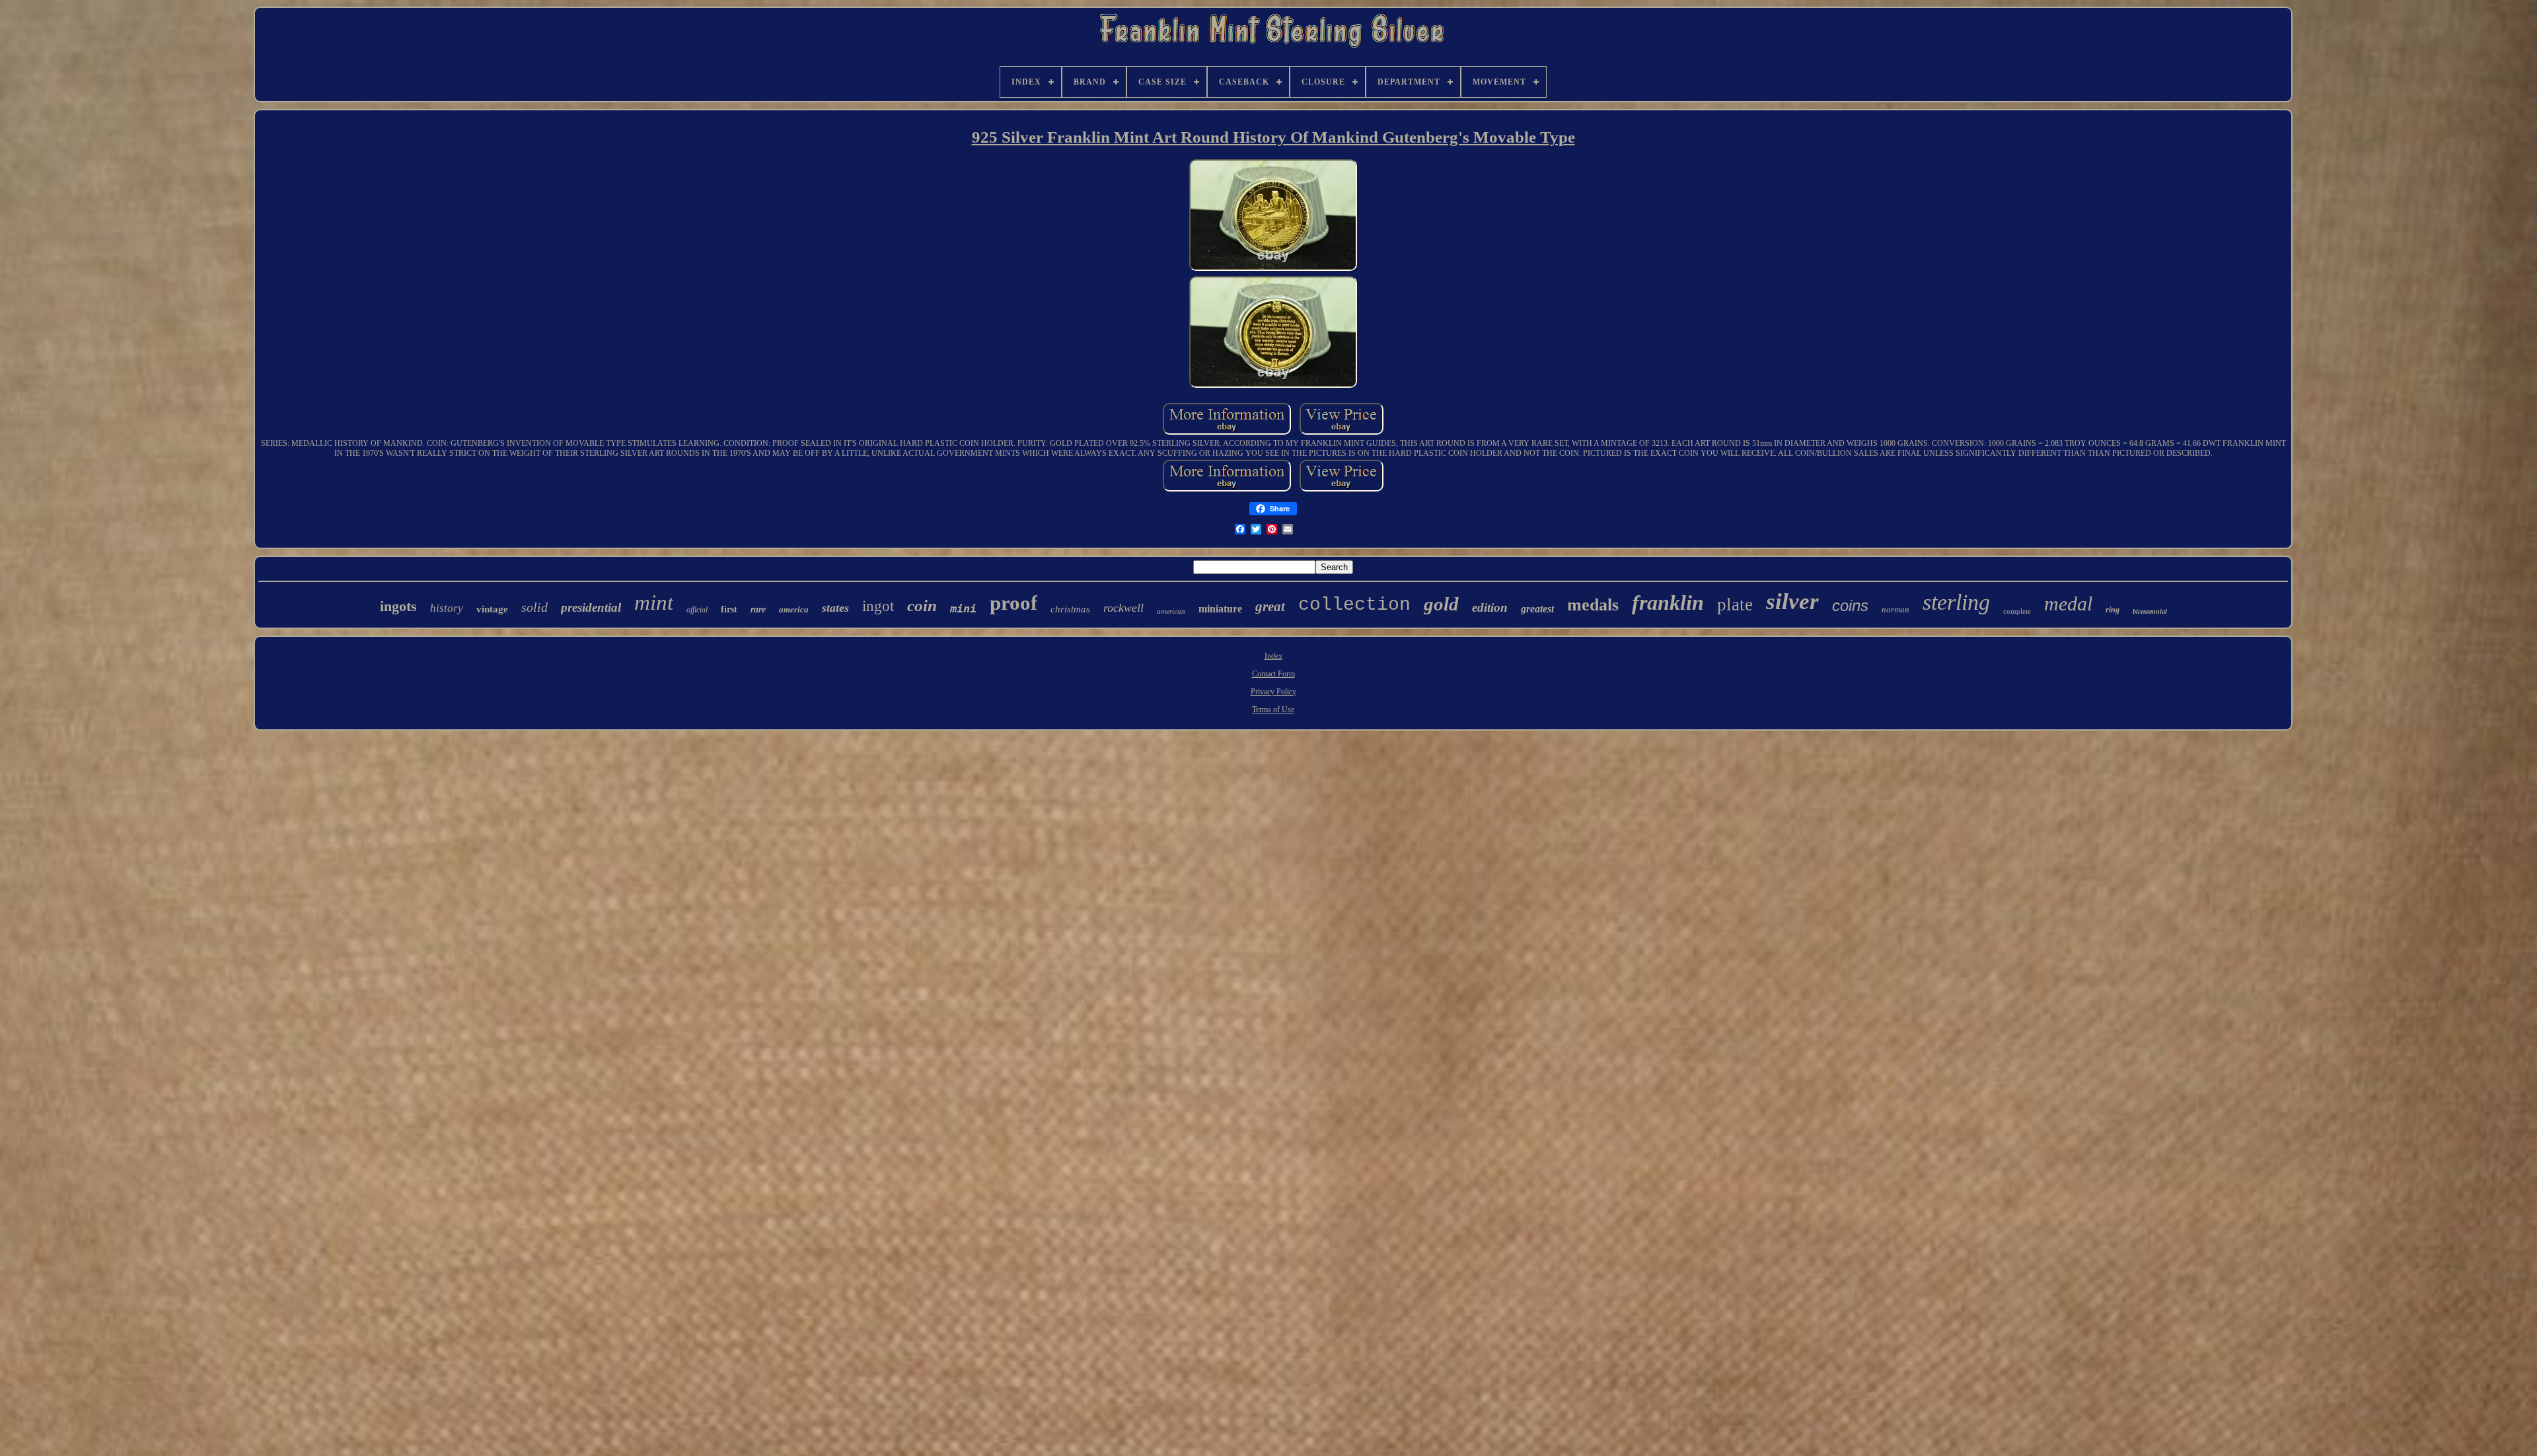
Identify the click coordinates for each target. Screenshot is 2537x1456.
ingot (878, 606)
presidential (591, 607)
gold (1441, 604)
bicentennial (2150, 611)
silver (1792, 601)
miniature (1220, 609)
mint (654, 602)
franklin (1668, 602)
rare (758, 609)
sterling (1956, 602)
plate (1735, 604)
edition (1490, 607)
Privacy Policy (1273, 692)
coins (1850, 605)
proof (1013, 603)
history (447, 608)
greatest (1537, 609)
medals (1593, 605)
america (794, 609)
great (1270, 606)
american (1171, 611)
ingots (398, 606)
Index (1273, 656)
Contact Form (1273, 674)
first (729, 609)
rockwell (1123, 608)
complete (2017, 611)
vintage (492, 609)
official (697, 610)
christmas (1070, 609)
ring (2113, 610)
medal (2068, 603)
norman (1895, 609)
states (835, 608)
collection (1354, 605)
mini (963, 608)
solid (534, 607)
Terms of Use (1273, 710)
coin (922, 605)
